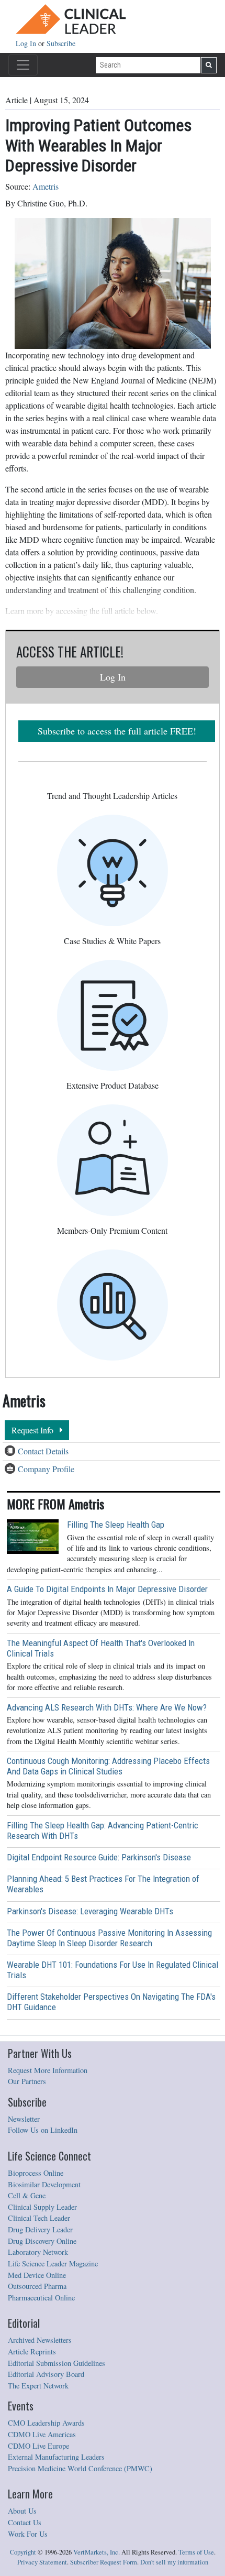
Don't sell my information (174, 2562)
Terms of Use (196, 2552)
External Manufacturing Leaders (56, 2457)
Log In (27, 43)
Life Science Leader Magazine (53, 2263)
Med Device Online (37, 2275)
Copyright (23, 2552)
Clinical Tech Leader (39, 2218)
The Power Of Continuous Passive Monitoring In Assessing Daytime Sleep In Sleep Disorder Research (109, 1938)
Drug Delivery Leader (40, 2229)
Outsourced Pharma (37, 2286)
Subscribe (61, 43)
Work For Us (28, 2534)
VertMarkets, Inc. (97, 2552)
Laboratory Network (38, 2252)
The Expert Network (38, 2386)
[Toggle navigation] (23, 65)
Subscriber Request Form (104, 2562)
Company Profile (46, 1469)
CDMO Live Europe (38, 2446)
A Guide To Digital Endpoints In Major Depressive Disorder (107, 1589)
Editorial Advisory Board (46, 2374)
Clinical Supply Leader (42, 2207)
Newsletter (24, 2119)
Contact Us (25, 2522)
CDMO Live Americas (42, 2434)
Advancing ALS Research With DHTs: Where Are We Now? (107, 1707)
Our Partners (27, 2081)
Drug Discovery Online (42, 2241)
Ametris (46, 186)
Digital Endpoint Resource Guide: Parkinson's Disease (99, 1857)
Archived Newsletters (40, 2340)
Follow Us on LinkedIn (43, 2130)
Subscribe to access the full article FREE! (117, 731)
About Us (22, 2511)
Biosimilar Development (44, 2184)
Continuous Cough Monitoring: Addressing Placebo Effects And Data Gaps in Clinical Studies (108, 1766)
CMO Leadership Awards (46, 2423)
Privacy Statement (42, 2562)
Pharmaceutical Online (41, 2298)
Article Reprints (32, 2352)
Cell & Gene (27, 2195)
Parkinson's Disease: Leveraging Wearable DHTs (90, 1911)
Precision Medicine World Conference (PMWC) (80, 2468)
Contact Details (43, 1451)
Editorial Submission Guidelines (57, 2363)
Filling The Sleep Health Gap (116, 1525)
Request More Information (48, 2070)
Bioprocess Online (36, 2173)
